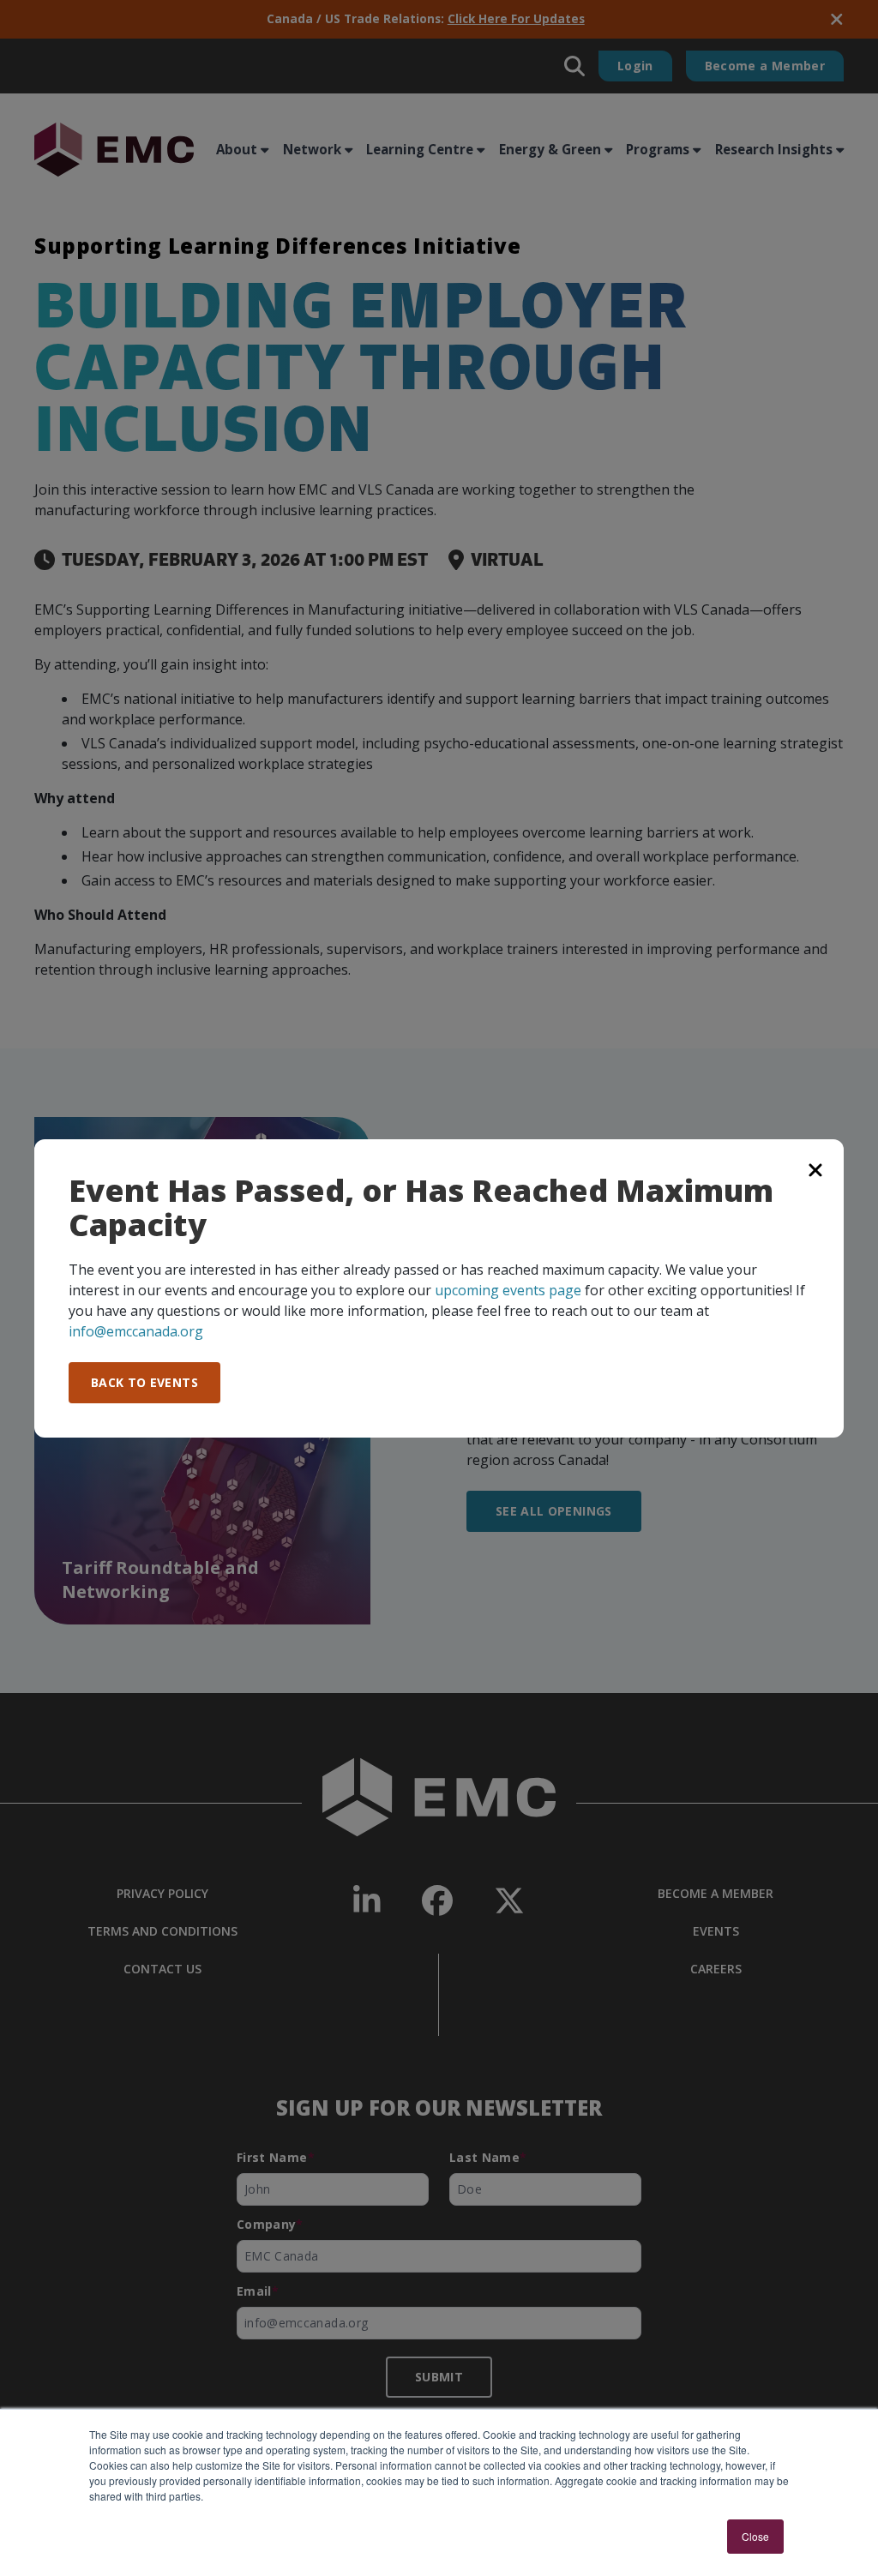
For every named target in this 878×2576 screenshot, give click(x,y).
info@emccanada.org (136, 1331)
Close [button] (755, 2536)
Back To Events (144, 1382)
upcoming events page (508, 1290)
